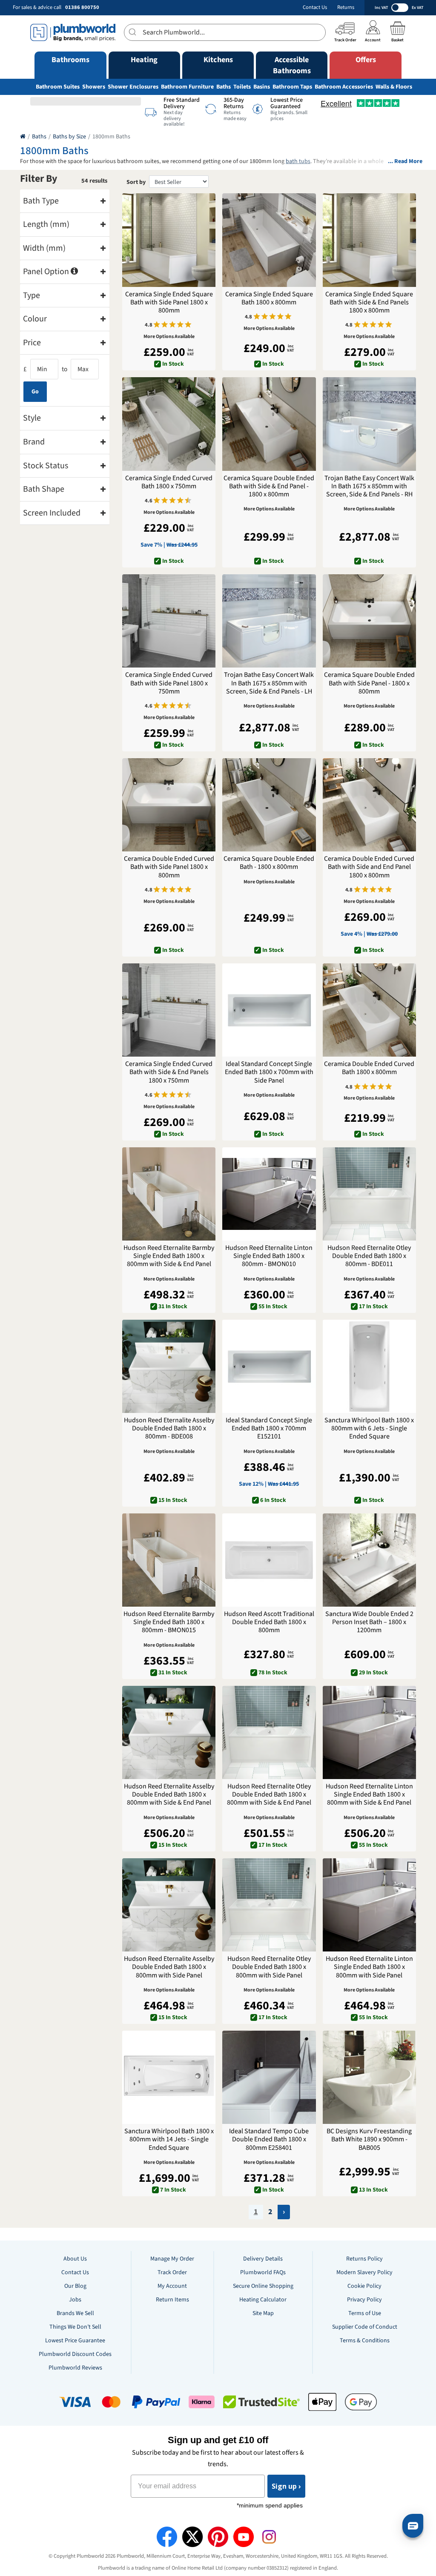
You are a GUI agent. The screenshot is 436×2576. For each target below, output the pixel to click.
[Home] (23, 137)
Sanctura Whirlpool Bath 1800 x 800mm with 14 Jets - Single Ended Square (169, 2140)
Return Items (172, 2300)
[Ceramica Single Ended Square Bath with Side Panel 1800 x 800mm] (169, 240)
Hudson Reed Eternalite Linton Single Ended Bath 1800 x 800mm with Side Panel (369, 1967)
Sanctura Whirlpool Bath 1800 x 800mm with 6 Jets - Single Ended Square (369, 1429)
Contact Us (315, 7)
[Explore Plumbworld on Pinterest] (218, 2537)
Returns (346, 7)
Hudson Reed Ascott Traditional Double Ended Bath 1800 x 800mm (269, 1622)
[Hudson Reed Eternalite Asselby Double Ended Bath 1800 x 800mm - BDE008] (169, 1366)
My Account (172, 2286)
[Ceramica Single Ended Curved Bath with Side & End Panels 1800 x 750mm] (169, 1010)
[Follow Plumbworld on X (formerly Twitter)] (192, 2537)
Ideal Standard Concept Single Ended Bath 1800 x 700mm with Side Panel (269, 1072)
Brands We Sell (75, 2313)
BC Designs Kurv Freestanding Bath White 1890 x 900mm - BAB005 (369, 2140)
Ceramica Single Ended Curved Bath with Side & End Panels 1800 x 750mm (169, 1072)
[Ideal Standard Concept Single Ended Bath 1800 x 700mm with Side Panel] (269, 1010)
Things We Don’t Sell (75, 2327)
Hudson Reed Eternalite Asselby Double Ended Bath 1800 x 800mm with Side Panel (169, 1967)
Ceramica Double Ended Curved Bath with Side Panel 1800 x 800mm (169, 867)
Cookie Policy (364, 2286)
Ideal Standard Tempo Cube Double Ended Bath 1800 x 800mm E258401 (269, 2140)
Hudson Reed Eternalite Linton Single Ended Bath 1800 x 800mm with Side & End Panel (369, 1795)
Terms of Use (365, 2313)
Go (35, 392)
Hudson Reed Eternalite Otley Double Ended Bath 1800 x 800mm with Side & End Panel (269, 1795)
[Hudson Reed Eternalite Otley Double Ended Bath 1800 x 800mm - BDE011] (369, 1194)
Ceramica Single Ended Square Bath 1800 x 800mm (269, 298)
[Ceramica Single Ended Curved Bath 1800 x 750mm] (169, 424)
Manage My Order (172, 2259)
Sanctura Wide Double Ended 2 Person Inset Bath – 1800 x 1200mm (369, 1622)
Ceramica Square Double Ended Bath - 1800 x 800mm (269, 863)
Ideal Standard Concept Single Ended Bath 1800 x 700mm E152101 (269, 1429)
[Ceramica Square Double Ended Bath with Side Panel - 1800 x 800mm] (369, 621)
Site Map (263, 2313)
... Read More (405, 162)
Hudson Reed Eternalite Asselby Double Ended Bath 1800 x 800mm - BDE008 (169, 1429)
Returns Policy (364, 2259)
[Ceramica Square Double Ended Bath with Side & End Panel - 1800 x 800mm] (269, 424)
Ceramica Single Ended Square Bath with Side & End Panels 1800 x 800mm (369, 303)
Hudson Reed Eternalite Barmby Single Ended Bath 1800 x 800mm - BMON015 (169, 1622)
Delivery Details (263, 2259)
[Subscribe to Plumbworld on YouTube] (244, 2537)
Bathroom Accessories (344, 87)
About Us (75, 2259)
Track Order (172, 2272)
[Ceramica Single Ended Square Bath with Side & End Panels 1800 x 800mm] (369, 240)
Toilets (242, 87)
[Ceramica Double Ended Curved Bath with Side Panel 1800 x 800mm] (169, 805)
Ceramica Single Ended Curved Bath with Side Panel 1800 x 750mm (169, 683)
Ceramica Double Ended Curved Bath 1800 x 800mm (369, 1068)
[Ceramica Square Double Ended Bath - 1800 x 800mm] (269, 805)
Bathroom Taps (292, 87)
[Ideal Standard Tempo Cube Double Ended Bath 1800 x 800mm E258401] (269, 2077)
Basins (262, 87)
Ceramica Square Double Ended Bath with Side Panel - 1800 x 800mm (369, 683)
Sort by (136, 182)
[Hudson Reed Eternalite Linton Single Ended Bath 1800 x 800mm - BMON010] (269, 1194)
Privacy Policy (364, 2300)
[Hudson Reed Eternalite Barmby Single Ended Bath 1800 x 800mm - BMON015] (169, 1560)
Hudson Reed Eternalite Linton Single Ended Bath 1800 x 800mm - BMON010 (269, 1256)
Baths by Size (69, 137)
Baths (224, 87)
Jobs (75, 2300)
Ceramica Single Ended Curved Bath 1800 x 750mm (169, 482)
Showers (94, 87)
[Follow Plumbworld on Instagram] (269, 2537)
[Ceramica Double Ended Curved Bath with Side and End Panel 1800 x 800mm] (369, 805)
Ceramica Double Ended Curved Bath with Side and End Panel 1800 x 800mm (369, 867)
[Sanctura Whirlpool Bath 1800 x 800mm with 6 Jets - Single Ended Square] (369, 1366)
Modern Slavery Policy (364, 2272)
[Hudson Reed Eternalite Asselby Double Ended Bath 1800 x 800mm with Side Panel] (169, 1905)
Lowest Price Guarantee (75, 2341)
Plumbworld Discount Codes (75, 2354)
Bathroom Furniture (187, 87)
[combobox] (225, 32)
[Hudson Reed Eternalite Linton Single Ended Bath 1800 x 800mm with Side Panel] (369, 1905)
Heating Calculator (263, 2300)
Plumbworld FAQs (263, 2272)
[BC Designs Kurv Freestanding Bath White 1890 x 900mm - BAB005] (369, 2077)
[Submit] (133, 32)
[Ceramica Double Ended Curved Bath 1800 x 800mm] (369, 1010)
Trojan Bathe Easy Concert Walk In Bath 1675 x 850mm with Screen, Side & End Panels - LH (269, 683)
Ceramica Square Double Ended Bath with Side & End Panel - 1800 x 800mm (269, 487)
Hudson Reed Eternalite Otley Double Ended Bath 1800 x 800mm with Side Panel (269, 1967)
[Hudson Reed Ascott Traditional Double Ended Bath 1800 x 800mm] (269, 1560)
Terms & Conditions (365, 2341)
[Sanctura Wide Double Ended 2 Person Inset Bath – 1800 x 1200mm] (369, 1560)
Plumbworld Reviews (75, 2368)
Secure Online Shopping (263, 2286)
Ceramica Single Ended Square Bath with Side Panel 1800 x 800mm (169, 303)
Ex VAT (417, 8)
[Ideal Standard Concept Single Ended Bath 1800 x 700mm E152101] (269, 1366)
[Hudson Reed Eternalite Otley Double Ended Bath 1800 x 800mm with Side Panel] (269, 1905)
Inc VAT (381, 8)
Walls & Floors (394, 87)
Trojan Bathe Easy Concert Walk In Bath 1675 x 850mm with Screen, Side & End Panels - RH (369, 487)
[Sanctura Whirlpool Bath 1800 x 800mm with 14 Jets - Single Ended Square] (169, 2077)
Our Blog (75, 2286)
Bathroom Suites (58, 87)
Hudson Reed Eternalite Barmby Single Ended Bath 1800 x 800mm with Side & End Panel (169, 1256)
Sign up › (286, 2486)
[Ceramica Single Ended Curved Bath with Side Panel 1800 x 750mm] (169, 621)
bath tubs (298, 161)
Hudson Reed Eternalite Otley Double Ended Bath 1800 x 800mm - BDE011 (369, 1256)
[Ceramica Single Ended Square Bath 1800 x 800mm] (269, 240)
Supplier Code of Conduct (365, 2327)
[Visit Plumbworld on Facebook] (167, 2537)
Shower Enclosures (133, 87)
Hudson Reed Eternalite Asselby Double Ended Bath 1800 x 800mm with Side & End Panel (169, 1795)
